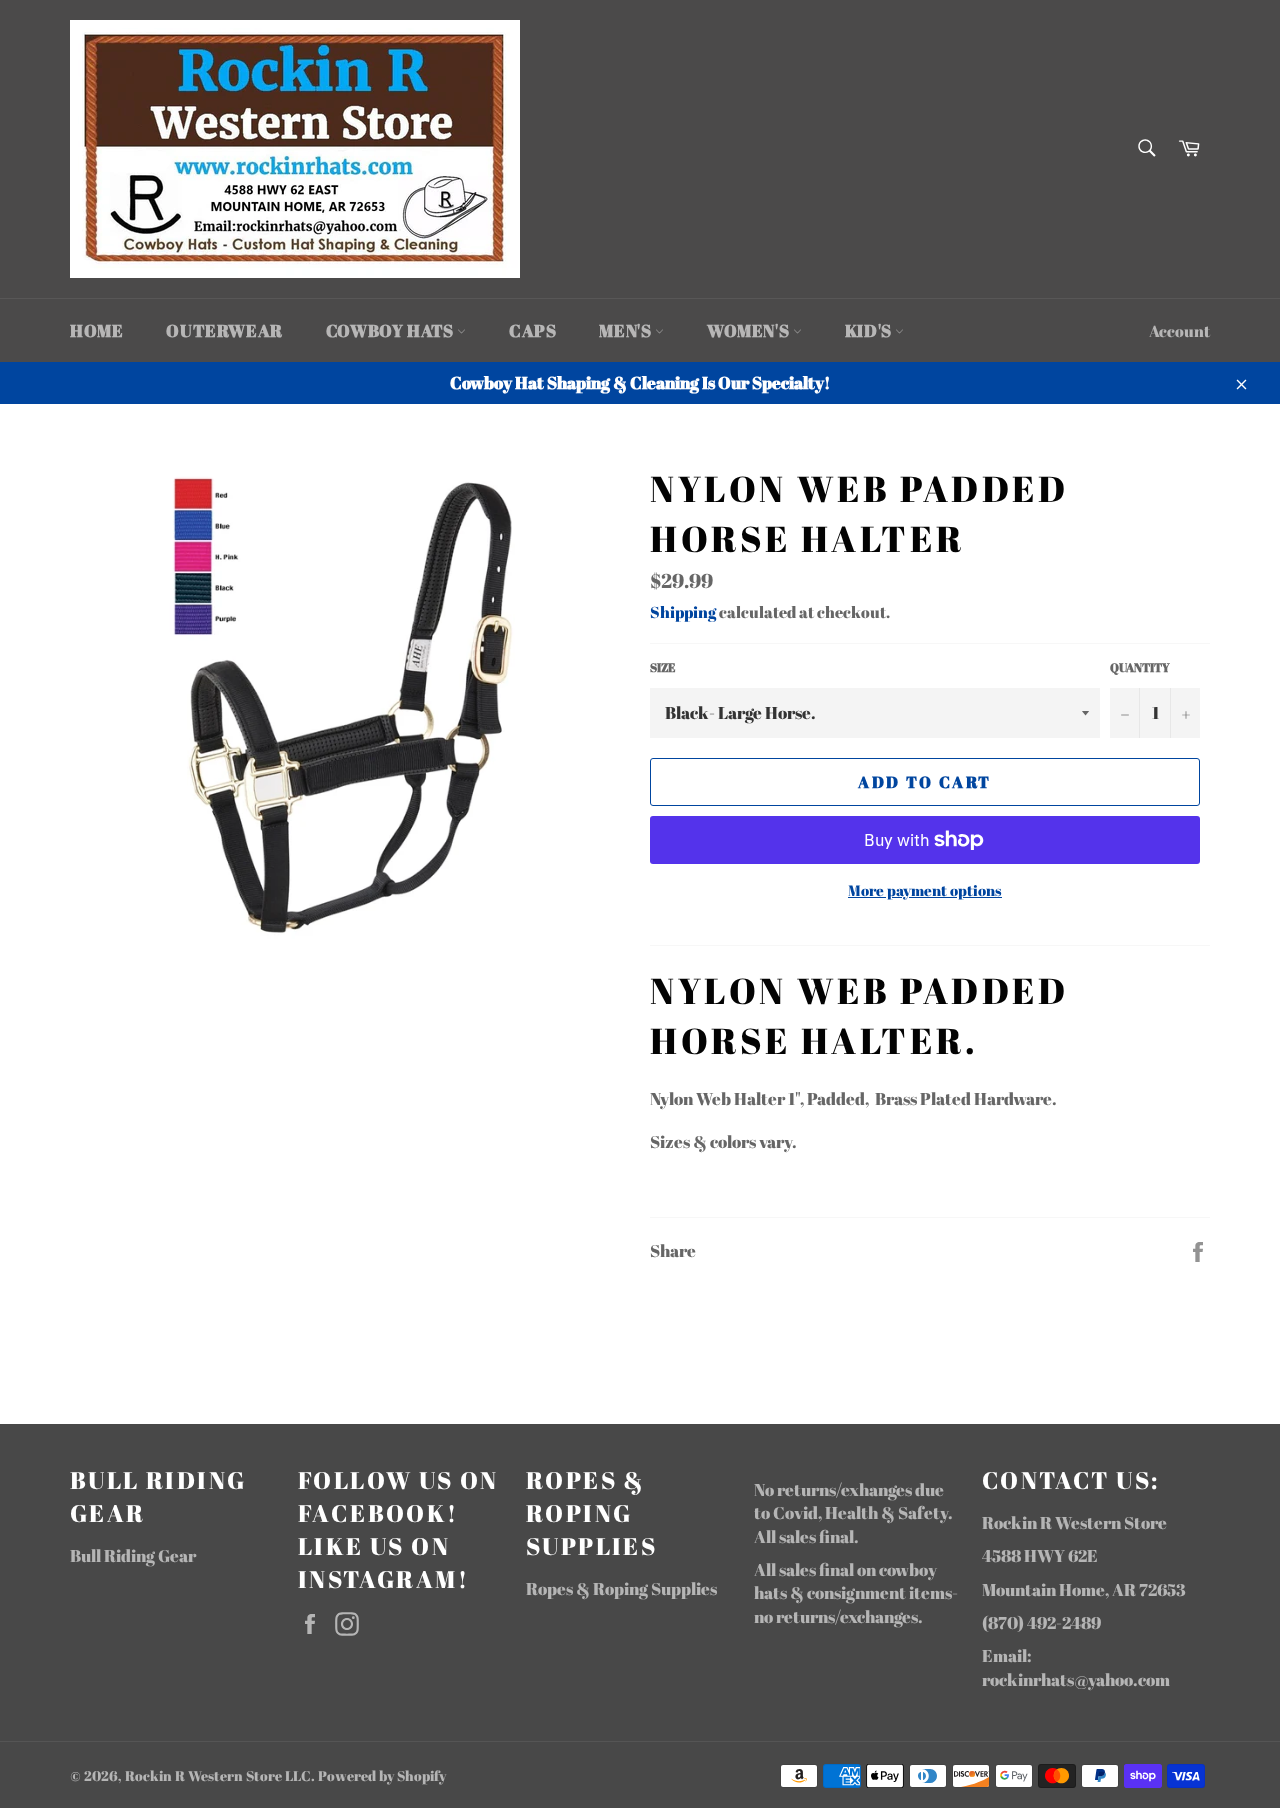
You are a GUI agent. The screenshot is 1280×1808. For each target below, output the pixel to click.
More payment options (925, 890)
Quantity (1140, 667)
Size (662, 667)
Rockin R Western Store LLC (218, 1776)
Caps (532, 330)
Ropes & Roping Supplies (621, 1588)
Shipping (683, 612)
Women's (750, 330)
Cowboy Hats (391, 330)
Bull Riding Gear (133, 1555)
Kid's (870, 330)
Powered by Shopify (382, 1776)
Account (1179, 331)
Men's (627, 330)
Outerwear (224, 330)
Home (96, 330)
